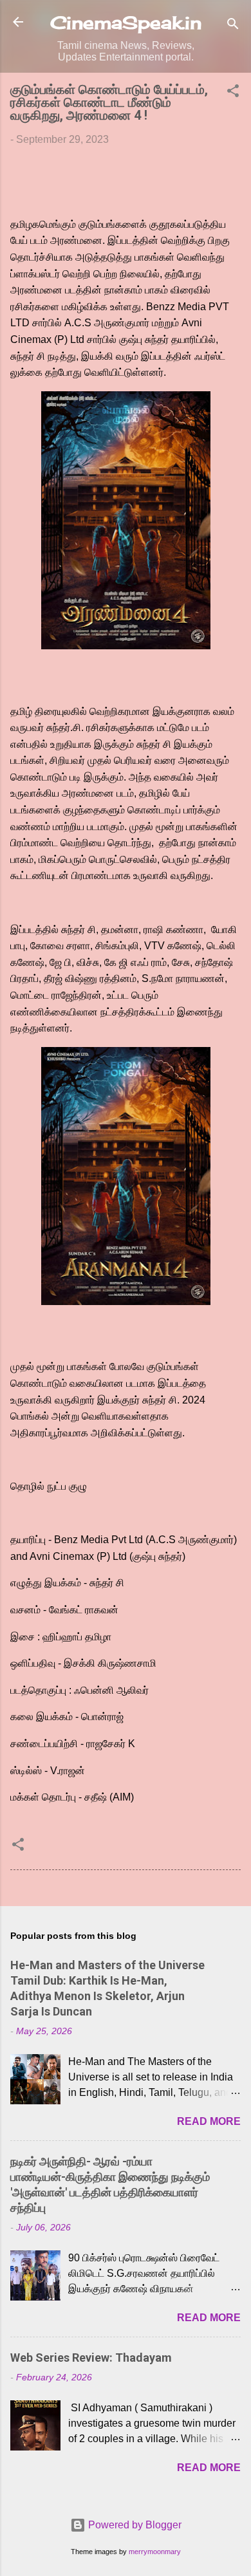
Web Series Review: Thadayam (91, 2358)
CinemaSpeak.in (126, 23)
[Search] (233, 26)
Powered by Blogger (134, 2525)
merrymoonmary (155, 2552)
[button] (233, 93)
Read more (209, 2121)
